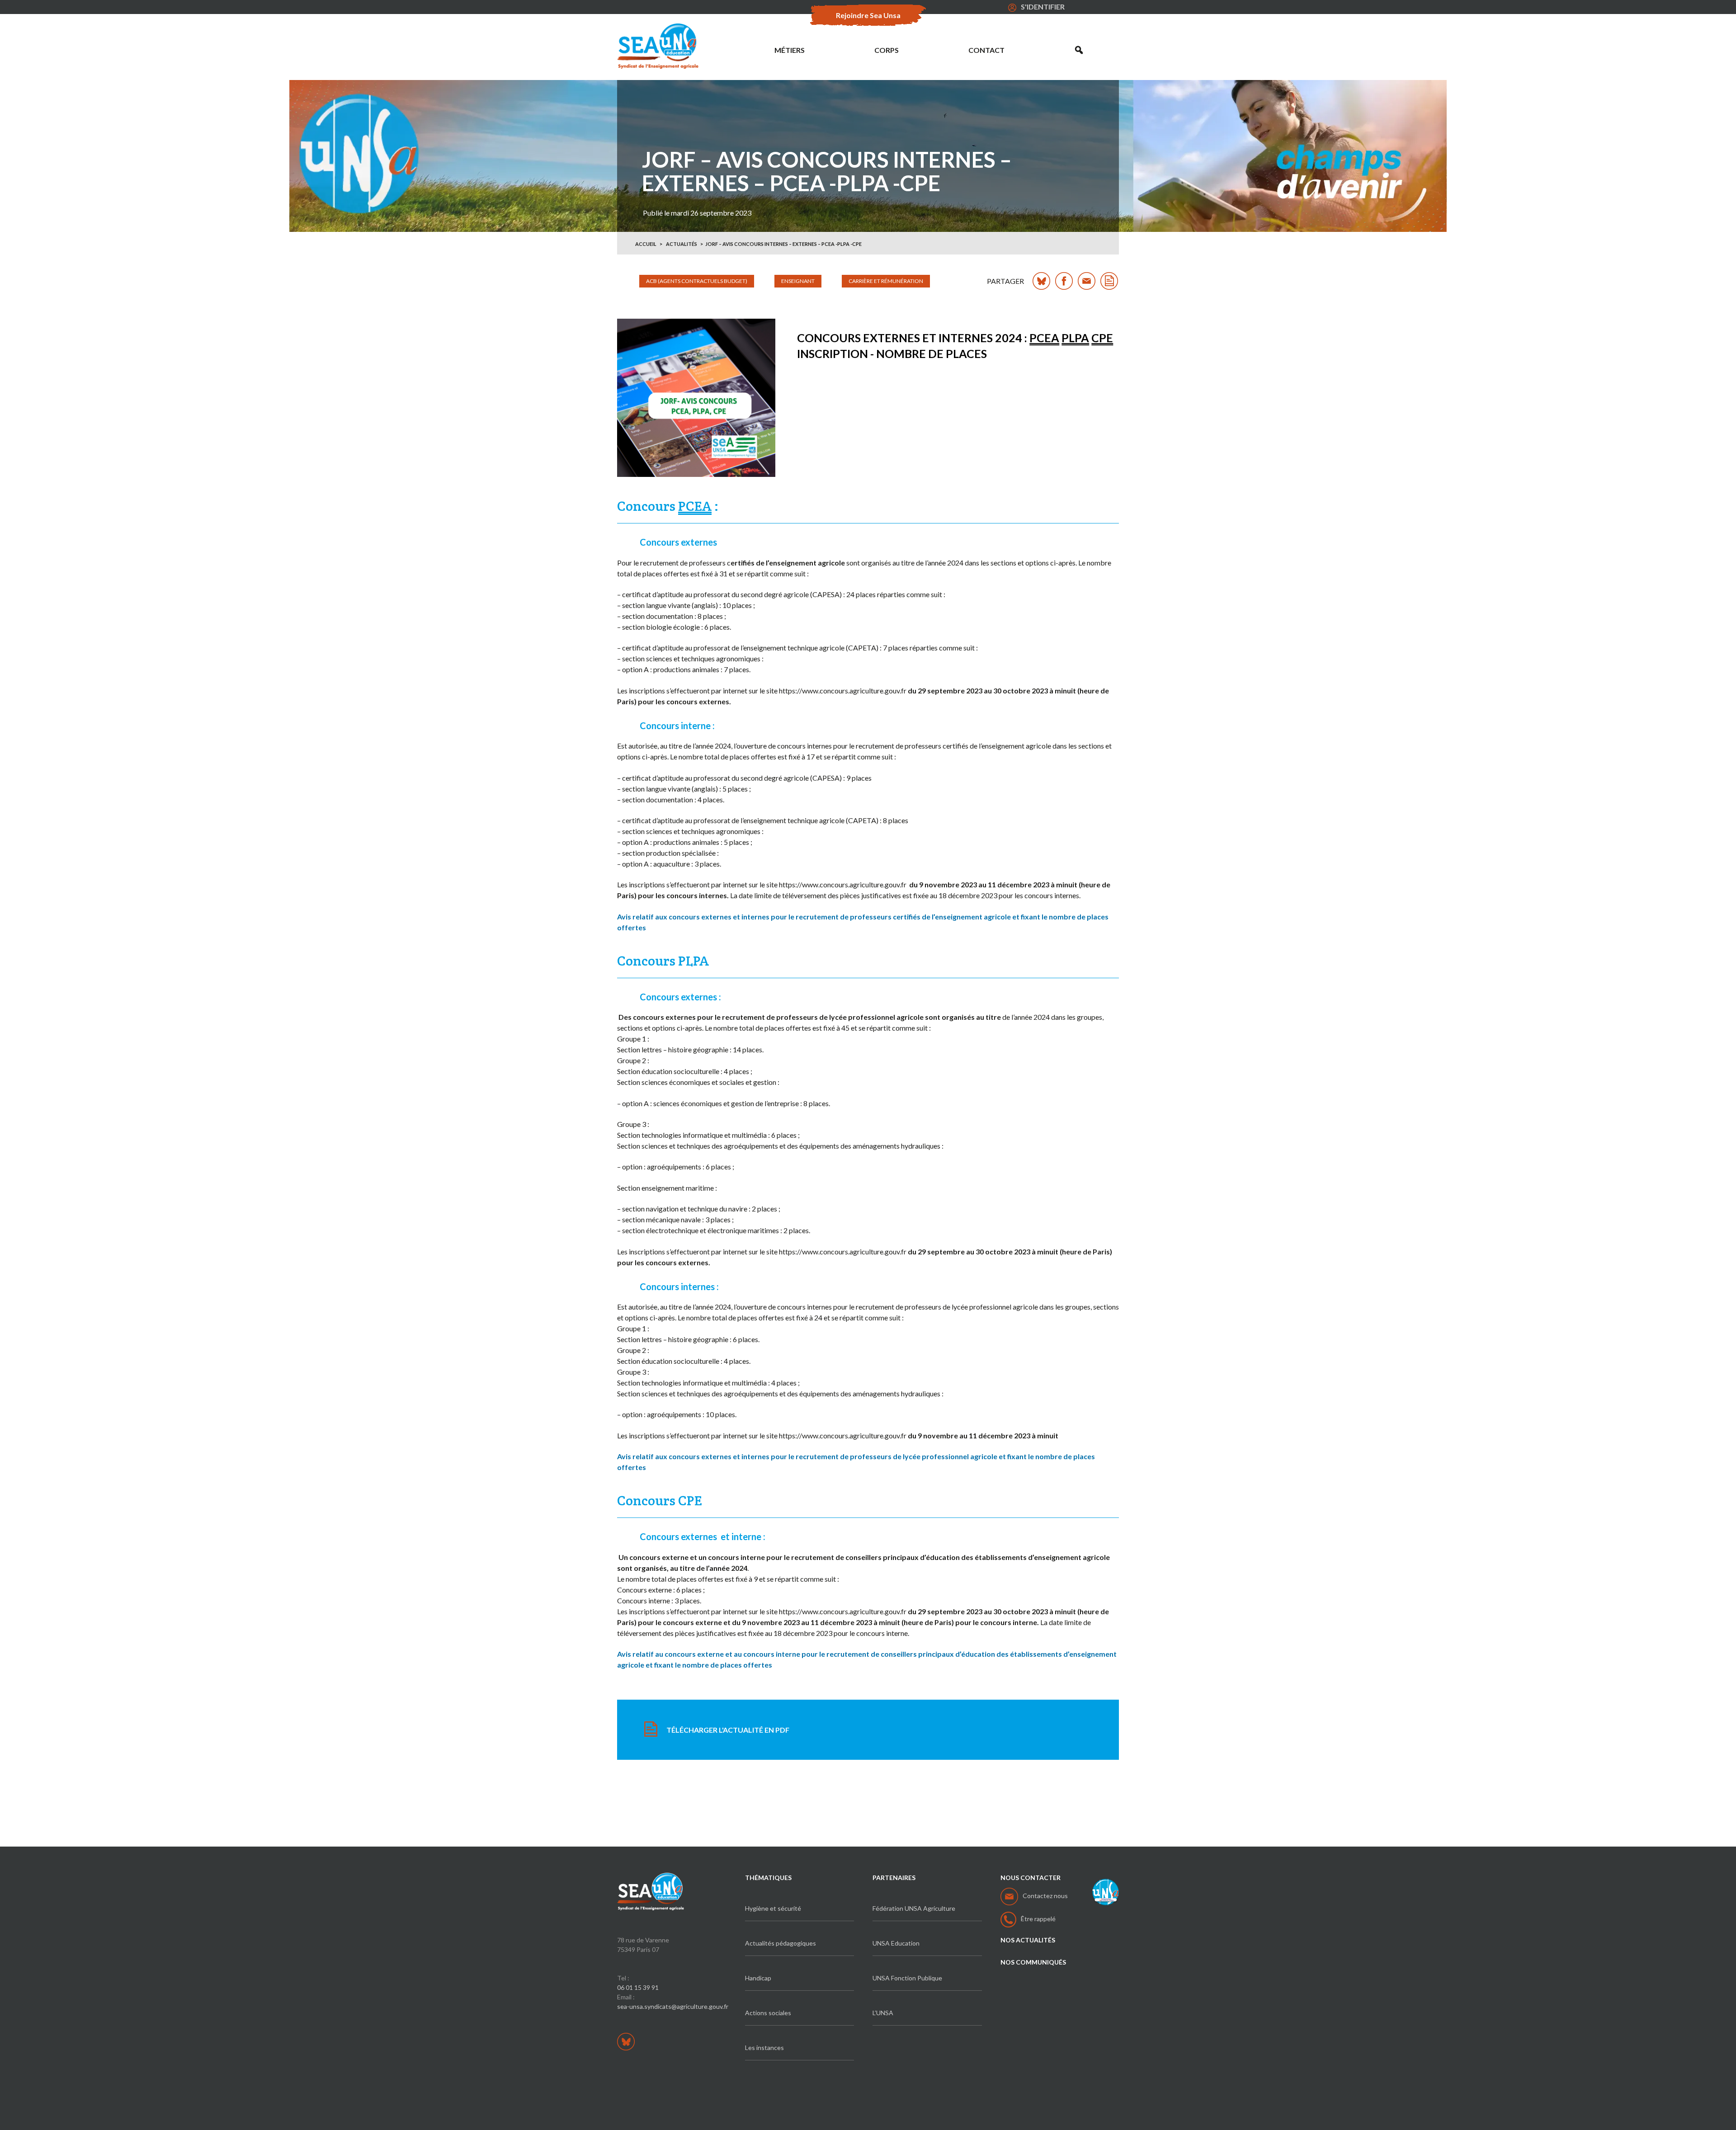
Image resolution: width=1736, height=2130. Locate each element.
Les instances (764, 2048)
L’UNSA (883, 2013)
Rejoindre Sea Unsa (868, 15)
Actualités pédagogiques (781, 1943)
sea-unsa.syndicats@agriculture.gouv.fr (673, 2006)
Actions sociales (768, 2013)
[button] (1079, 50)
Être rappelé (1038, 1919)
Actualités (682, 244)
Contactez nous (1045, 1896)
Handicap (758, 1978)
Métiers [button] (790, 50)
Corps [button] (887, 50)
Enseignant (798, 281)
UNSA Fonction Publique (907, 1978)
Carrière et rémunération (886, 281)
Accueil (646, 244)
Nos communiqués (1033, 1962)
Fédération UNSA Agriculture (914, 1908)
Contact (986, 50)
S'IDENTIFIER (1043, 7)
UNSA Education (896, 1943)
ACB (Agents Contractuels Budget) (697, 281)
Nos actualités (1028, 1940)
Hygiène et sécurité (773, 1908)
